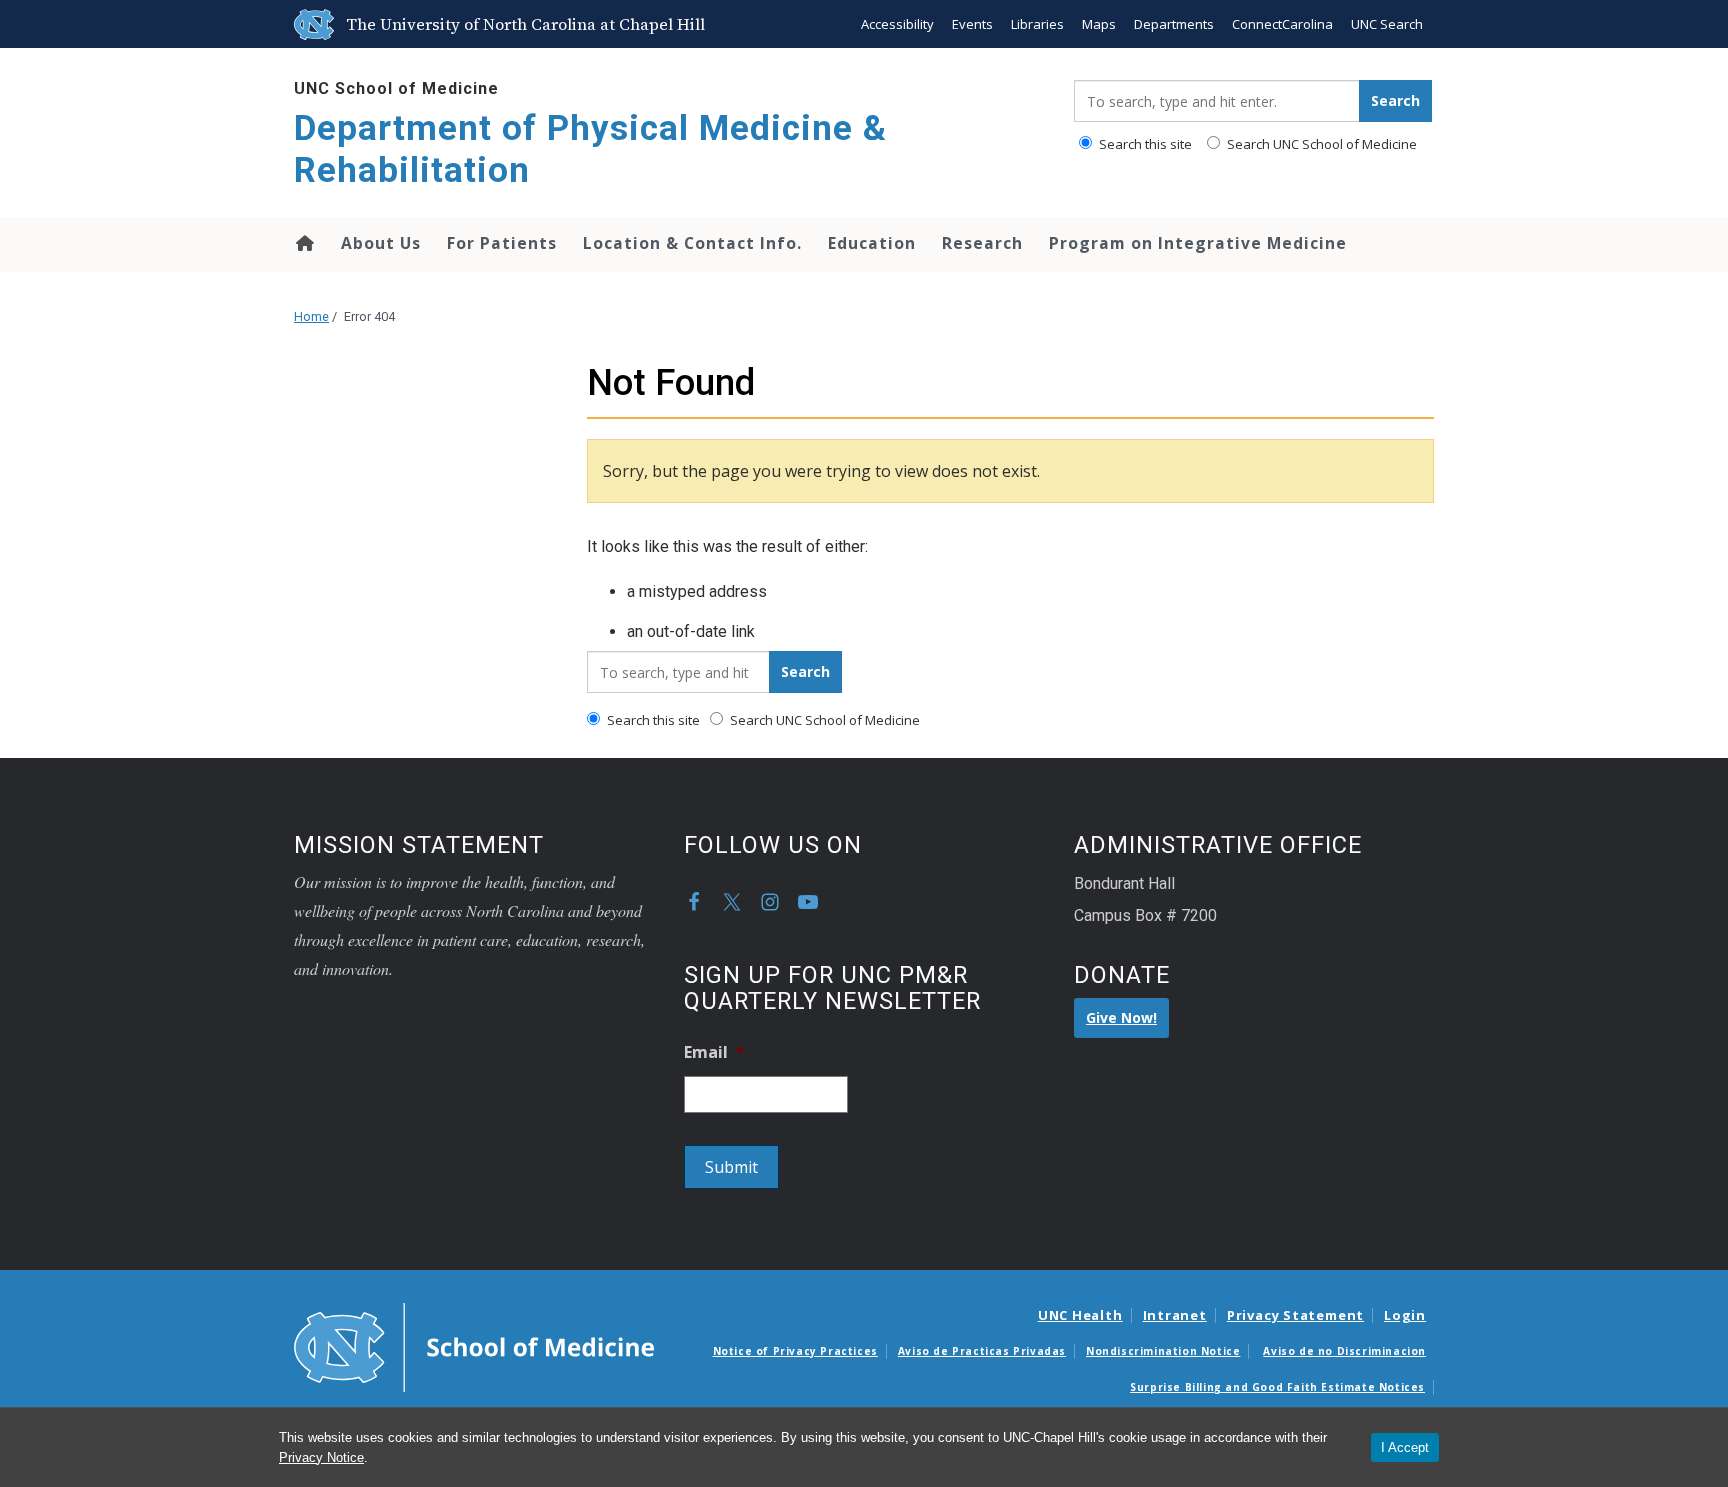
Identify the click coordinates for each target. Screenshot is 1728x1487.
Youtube (808, 902)
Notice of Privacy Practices (795, 1351)
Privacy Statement (1295, 1315)
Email (714, 1052)
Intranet (1175, 1315)
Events (972, 24)
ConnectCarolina (1282, 24)
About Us (381, 243)
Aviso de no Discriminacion (1344, 1351)
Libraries (1037, 24)
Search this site (1144, 144)
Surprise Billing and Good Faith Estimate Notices (1277, 1387)
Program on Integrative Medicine (1198, 243)
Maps (1099, 24)
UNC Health (1080, 1315)
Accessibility (897, 24)
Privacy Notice (321, 1457)
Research (982, 243)
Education (872, 243)
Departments (1174, 24)
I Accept (1405, 1447)
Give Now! (1121, 1017)
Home (303, 243)
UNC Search (1387, 24)
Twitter (732, 902)
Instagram (770, 902)
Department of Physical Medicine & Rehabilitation (590, 149)
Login (1405, 1315)
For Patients (502, 243)
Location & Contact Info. (692, 243)
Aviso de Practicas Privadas (982, 1351)
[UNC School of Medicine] (474, 1346)
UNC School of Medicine (396, 88)
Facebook (694, 902)
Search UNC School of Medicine (1320, 144)
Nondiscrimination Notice (1163, 1351)
